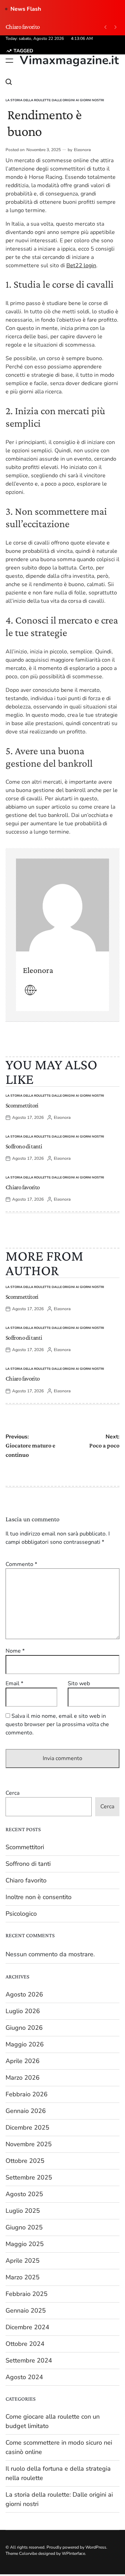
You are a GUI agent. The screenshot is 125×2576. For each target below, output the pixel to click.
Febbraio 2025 (27, 2294)
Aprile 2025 (23, 2261)
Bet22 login (81, 266)
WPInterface (73, 2553)
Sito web (79, 1683)
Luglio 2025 (23, 2211)
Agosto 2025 (24, 2194)
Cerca (12, 1793)
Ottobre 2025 (25, 2161)
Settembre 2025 (29, 2177)
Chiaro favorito (23, 27)
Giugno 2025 (24, 2227)
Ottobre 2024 (25, 2344)
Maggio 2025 (25, 2244)
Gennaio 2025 (26, 2310)
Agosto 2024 (24, 2377)
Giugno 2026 (24, 2028)
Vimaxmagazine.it (69, 60)
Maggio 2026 (25, 2044)
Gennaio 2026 (26, 2111)
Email (14, 1683)
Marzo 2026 (23, 2078)
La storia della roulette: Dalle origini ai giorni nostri (55, 100)
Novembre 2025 (29, 2144)
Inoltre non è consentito (39, 1897)
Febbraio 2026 (27, 2094)
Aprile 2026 (23, 2061)
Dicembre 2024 (27, 2327)
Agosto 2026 (24, 1994)
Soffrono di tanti (24, 1146)
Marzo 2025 (23, 2277)
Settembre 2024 (29, 2360)
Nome (15, 1651)
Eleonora (82, 150)
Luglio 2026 (23, 2011)
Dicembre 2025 (27, 2127)
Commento (21, 1564)
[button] (105, 27)
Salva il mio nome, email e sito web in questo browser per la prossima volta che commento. (57, 1724)
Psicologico (21, 1914)
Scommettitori (22, 1105)
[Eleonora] (62, 905)
